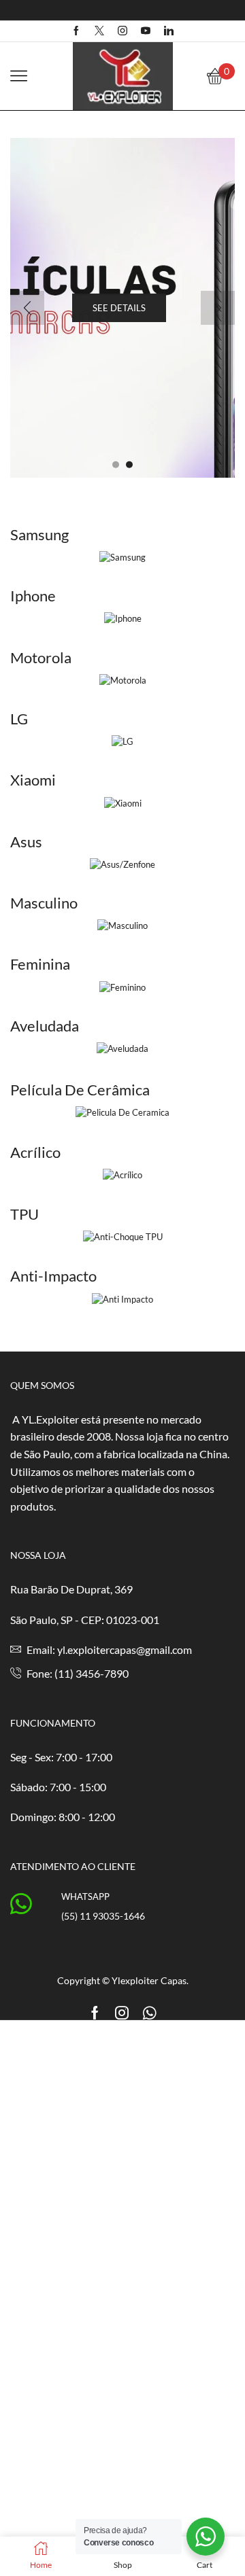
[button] (116, 465)
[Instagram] (122, 31)
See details (119, 308)
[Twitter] (99, 31)
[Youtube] (146, 31)
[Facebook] (76, 31)
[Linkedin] (169, 31)
